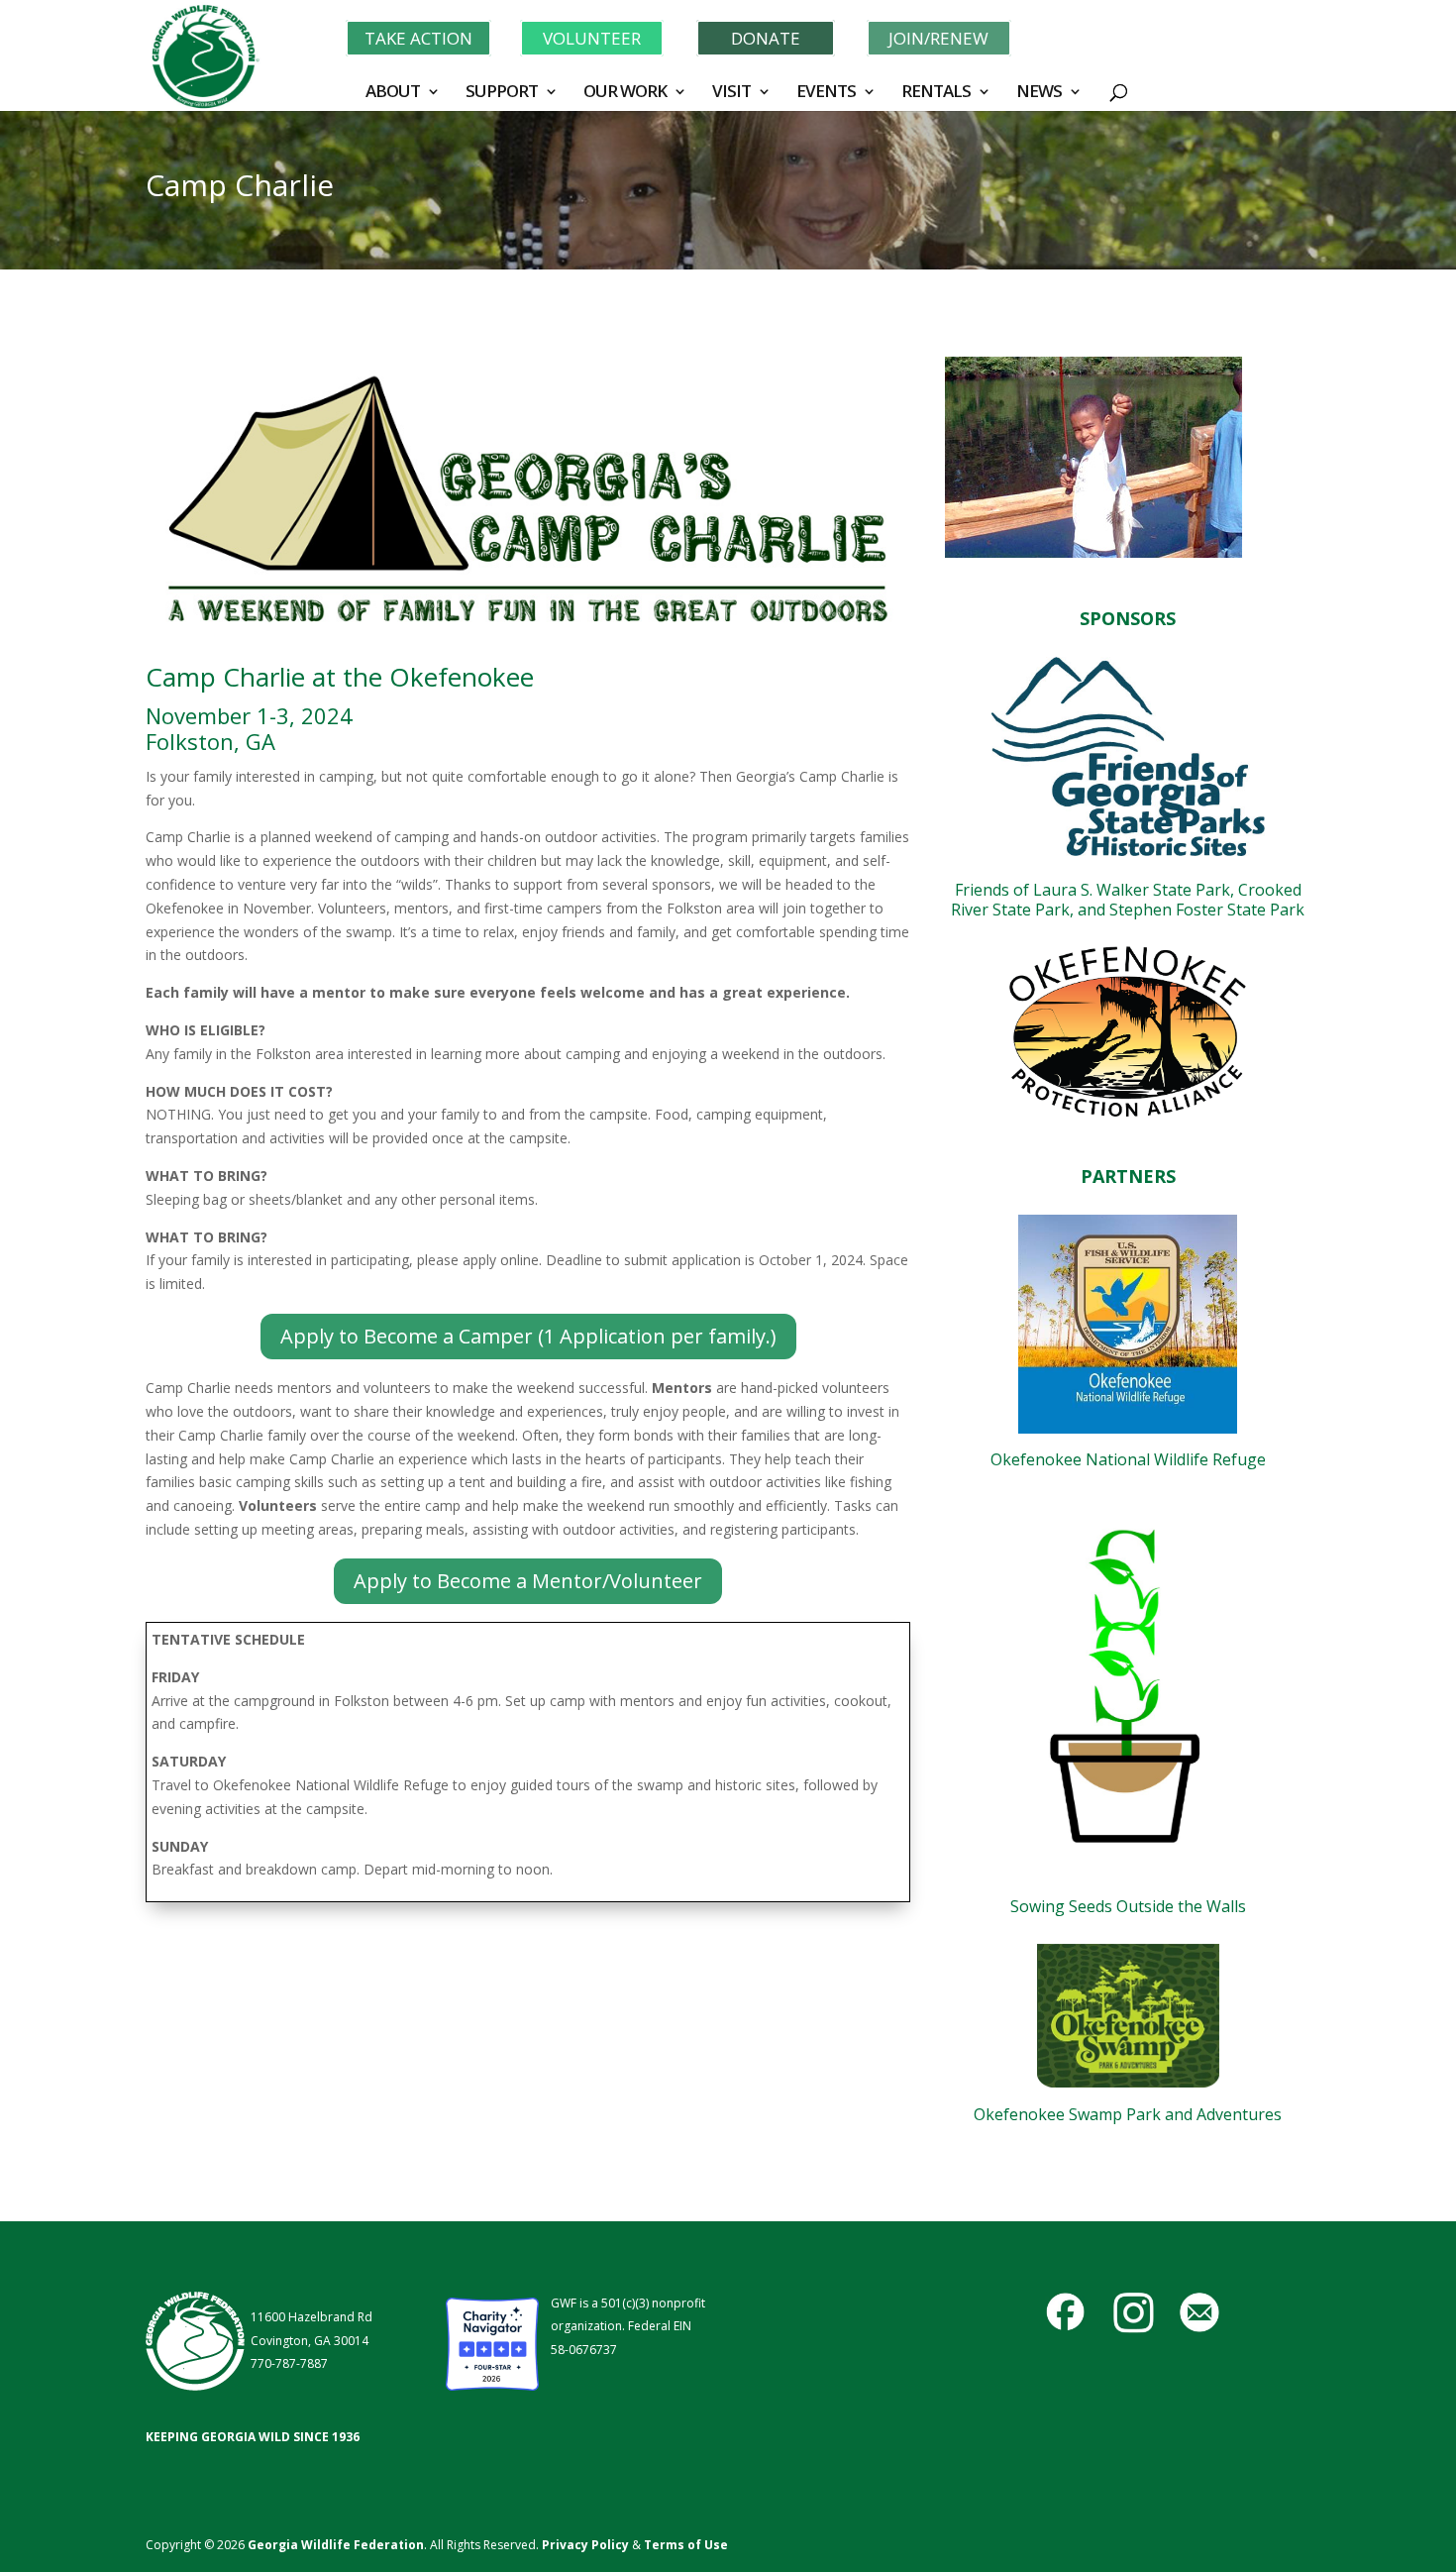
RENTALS (936, 93)
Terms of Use (686, 2545)
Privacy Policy (584, 2545)
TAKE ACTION (418, 38)
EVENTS (826, 93)
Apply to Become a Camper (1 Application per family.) (528, 1336)
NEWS (1039, 93)
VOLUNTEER (592, 38)
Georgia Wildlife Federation (336, 2545)
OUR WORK (625, 93)
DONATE (766, 38)
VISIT (731, 93)
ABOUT (393, 93)
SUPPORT (502, 93)
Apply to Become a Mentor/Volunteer (528, 1581)
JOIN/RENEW (938, 38)
